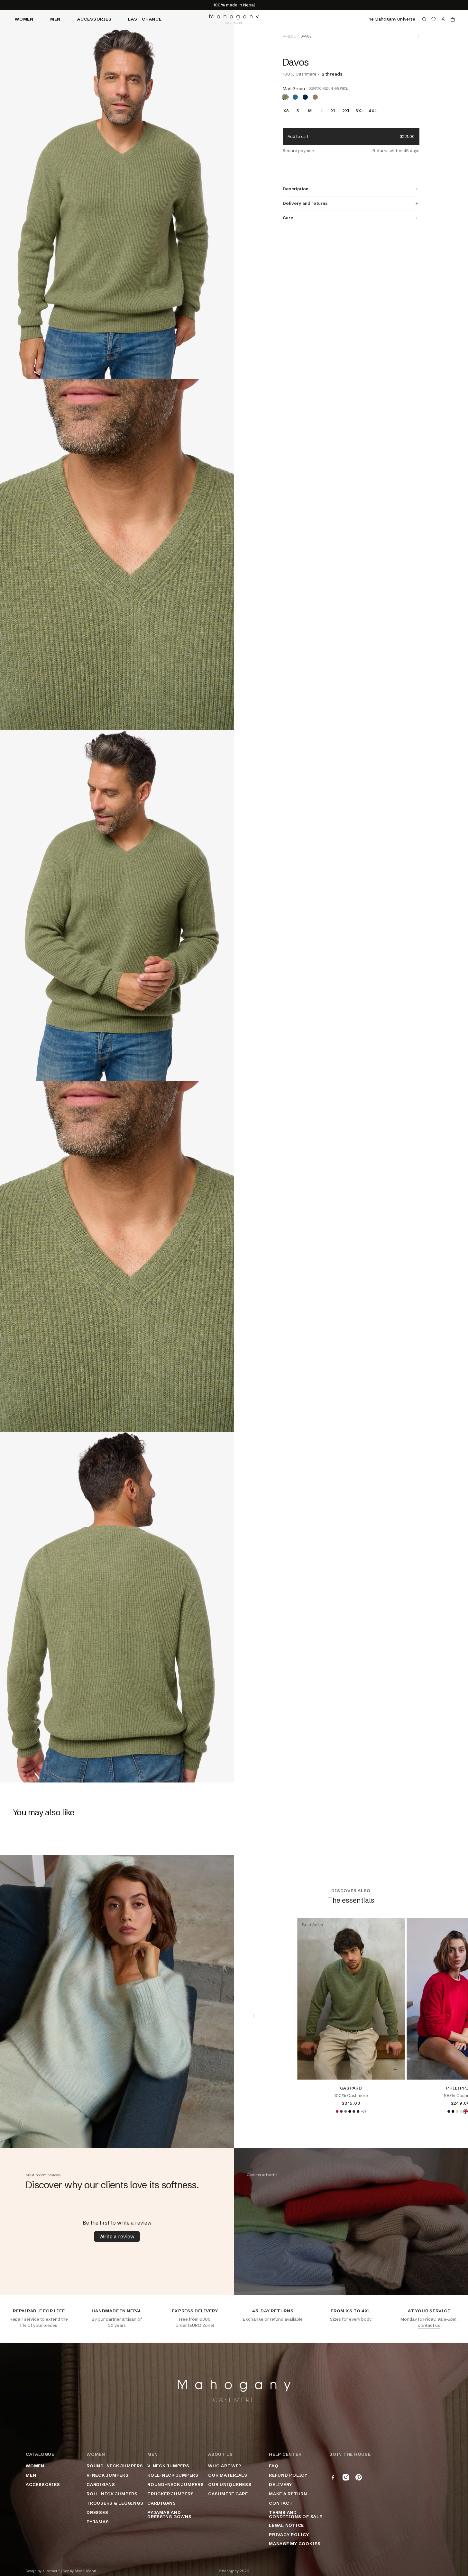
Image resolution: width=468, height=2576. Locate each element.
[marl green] (285, 97)
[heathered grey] (345, 2111)
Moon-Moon (85, 2571)
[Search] (424, 19)
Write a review (117, 2236)
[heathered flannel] (461, 2111)
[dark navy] (305, 97)
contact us (429, 2325)
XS (286, 111)
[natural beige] (457, 2111)
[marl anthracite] (354, 2111)
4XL (373, 111)
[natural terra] (315, 97)
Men (55, 19)
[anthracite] (341, 2111)
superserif (51, 2571)
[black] (350, 2111)
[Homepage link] (234, 19)
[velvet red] (337, 2111)
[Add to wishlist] (417, 37)
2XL (346, 111)
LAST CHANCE (145, 19)
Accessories (94, 19)
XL (334, 111)
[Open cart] (453, 19)
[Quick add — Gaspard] (395, 2070)
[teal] (295, 97)
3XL (360, 111)
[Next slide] (448, 2016)
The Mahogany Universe (390, 19)
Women (24, 19)
